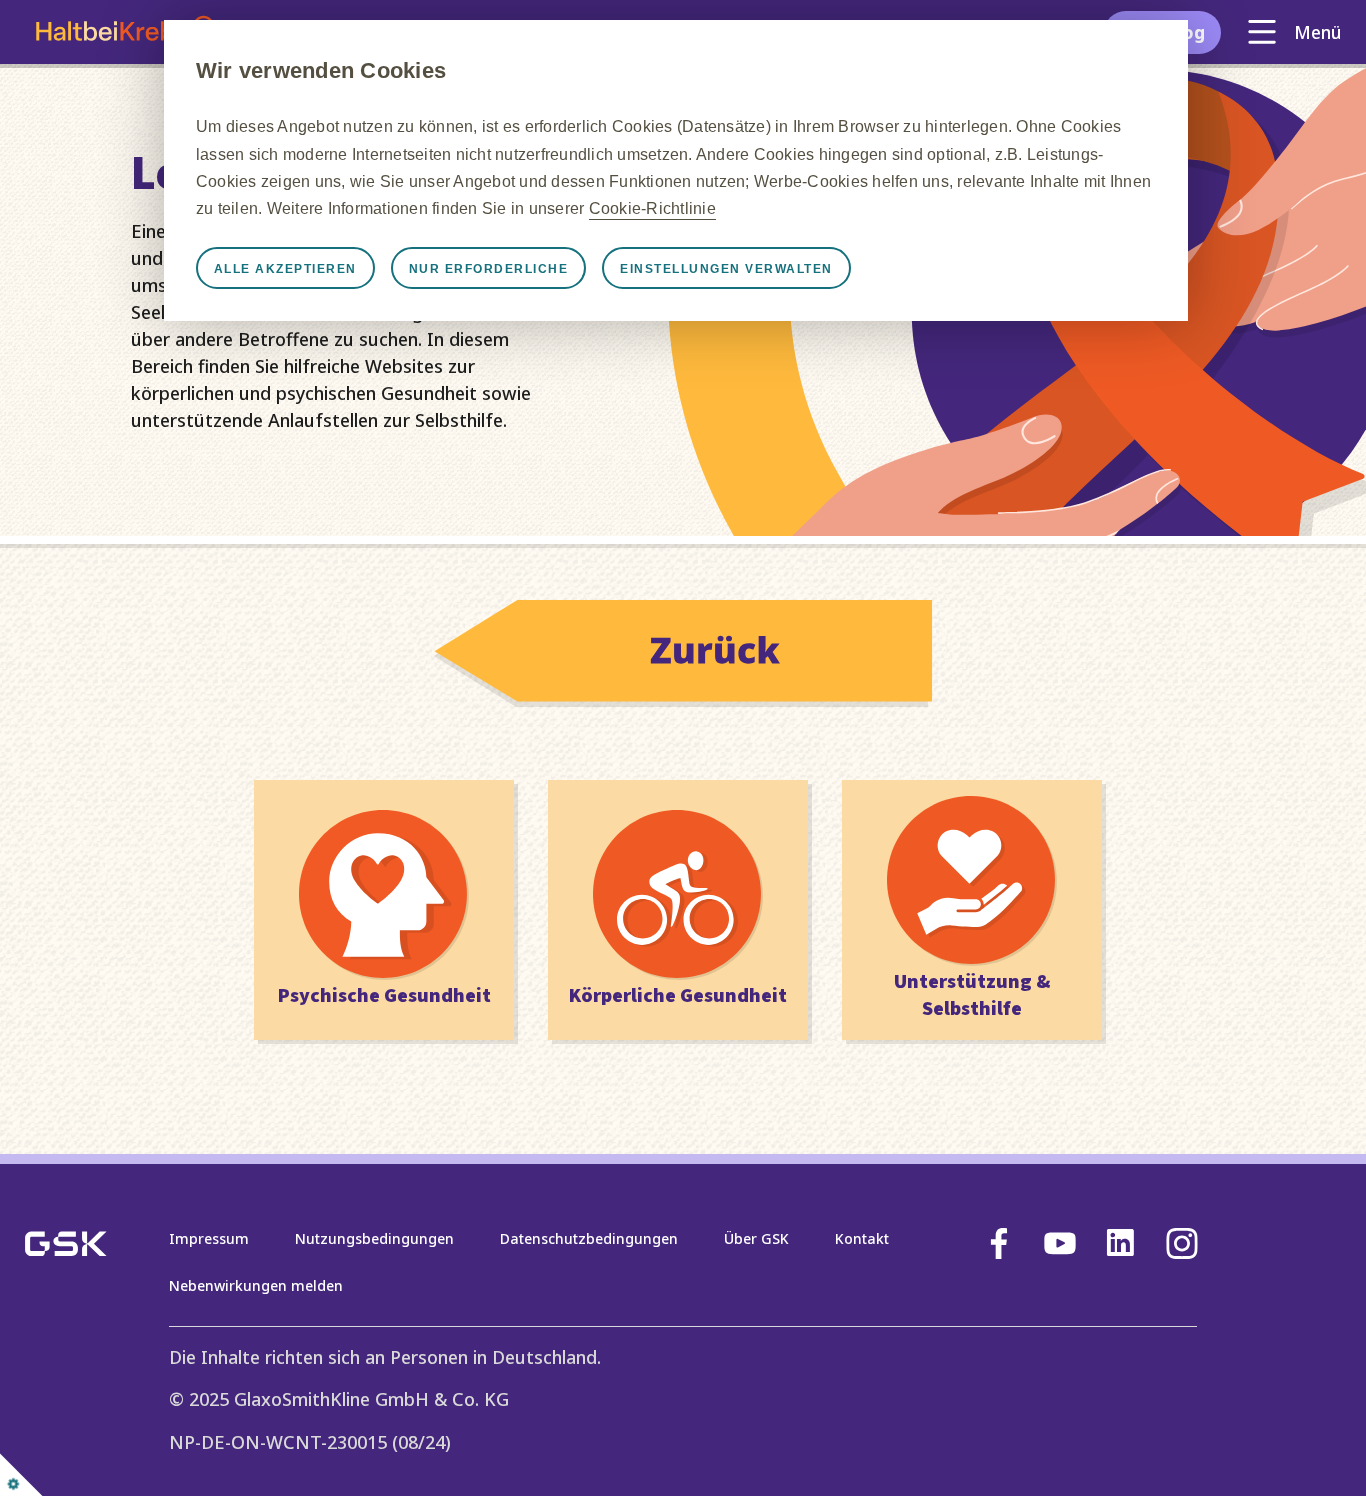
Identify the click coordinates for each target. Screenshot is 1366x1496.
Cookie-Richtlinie (652, 208)
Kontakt (862, 1238)
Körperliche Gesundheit (678, 996)
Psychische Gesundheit (384, 996)
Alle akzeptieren (285, 269)
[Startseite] (683, 700)
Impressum (209, 1238)
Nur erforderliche (489, 269)
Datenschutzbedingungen (589, 1238)
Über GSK (756, 1238)
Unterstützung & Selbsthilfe (972, 995)
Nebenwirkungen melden (256, 1285)
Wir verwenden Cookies (321, 70)
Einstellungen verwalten (726, 269)
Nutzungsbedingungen (374, 1238)
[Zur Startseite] (124, 32)
